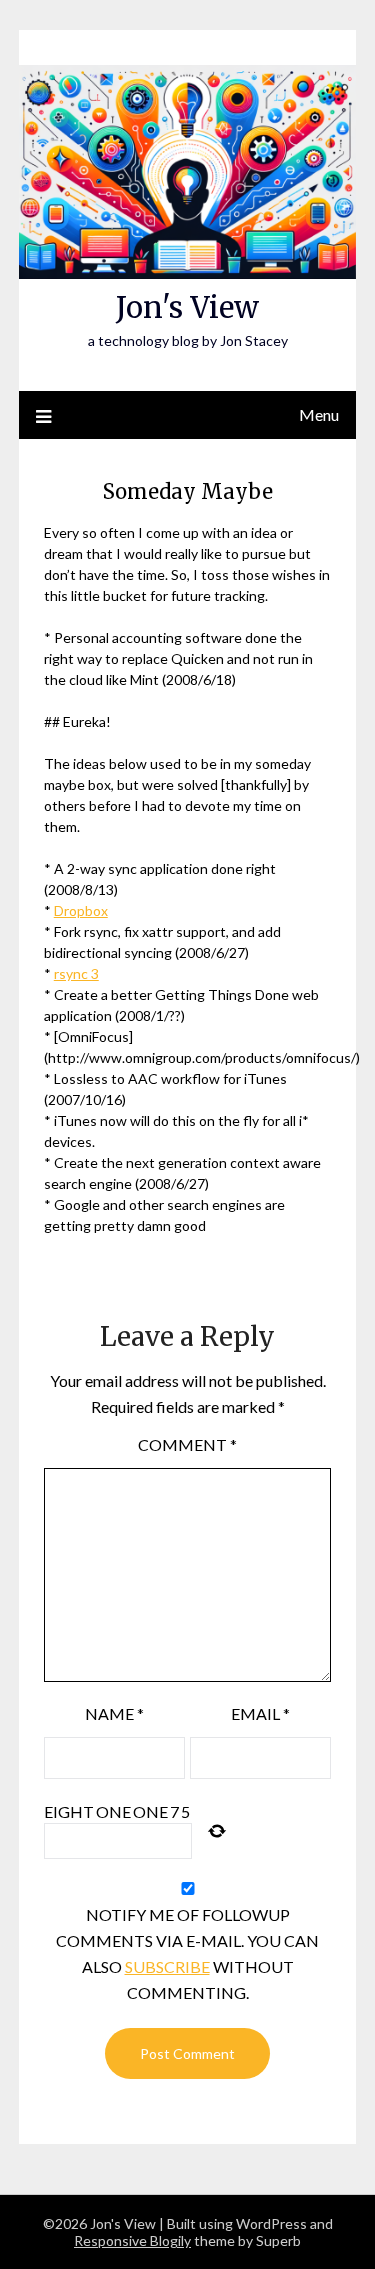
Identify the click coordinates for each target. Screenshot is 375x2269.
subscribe (167, 1966)
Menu (319, 414)
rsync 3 (76, 973)
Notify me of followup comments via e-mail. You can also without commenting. (187, 1953)
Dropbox (81, 910)
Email (260, 1713)
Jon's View (187, 307)
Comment (187, 1444)
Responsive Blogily (132, 2240)
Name (114, 1713)
